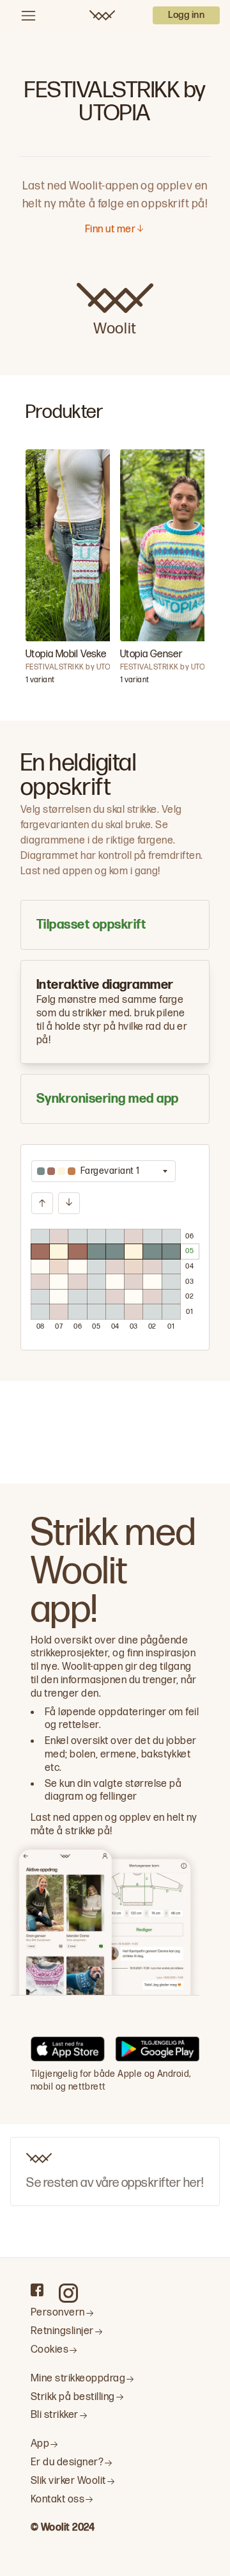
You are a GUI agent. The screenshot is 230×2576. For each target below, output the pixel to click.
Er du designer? (67, 2462)
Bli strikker (55, 2415)
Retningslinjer (62, 2331)
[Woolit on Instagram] (68, 2293)
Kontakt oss (57, 2500)
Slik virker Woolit (68, 2481)
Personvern (58, 2313)
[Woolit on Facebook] (37, 2290)
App (40, 2444)
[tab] (115, 925)
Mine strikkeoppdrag (78, 2379)
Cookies (50, 2350)
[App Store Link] (68, 2051)
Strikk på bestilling (73, 2397)
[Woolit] (102, 15)
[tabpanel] (115, 1247)
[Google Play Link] (157, 2051)
